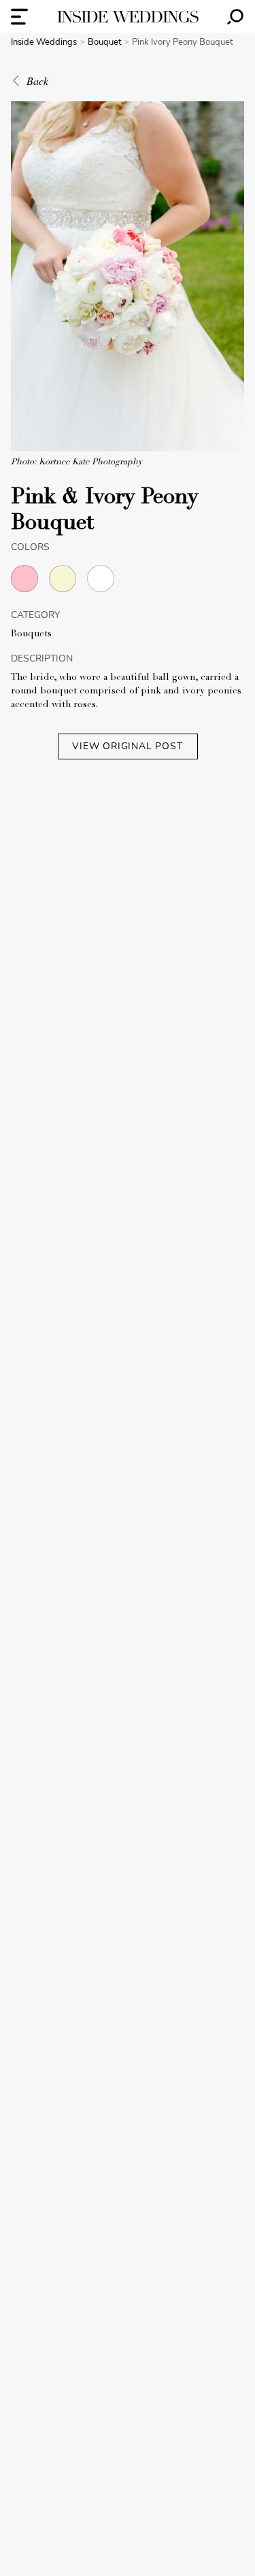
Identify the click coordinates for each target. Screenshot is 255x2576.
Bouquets (31, 634)
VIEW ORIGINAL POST (127, 746)
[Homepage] (128, 17)
